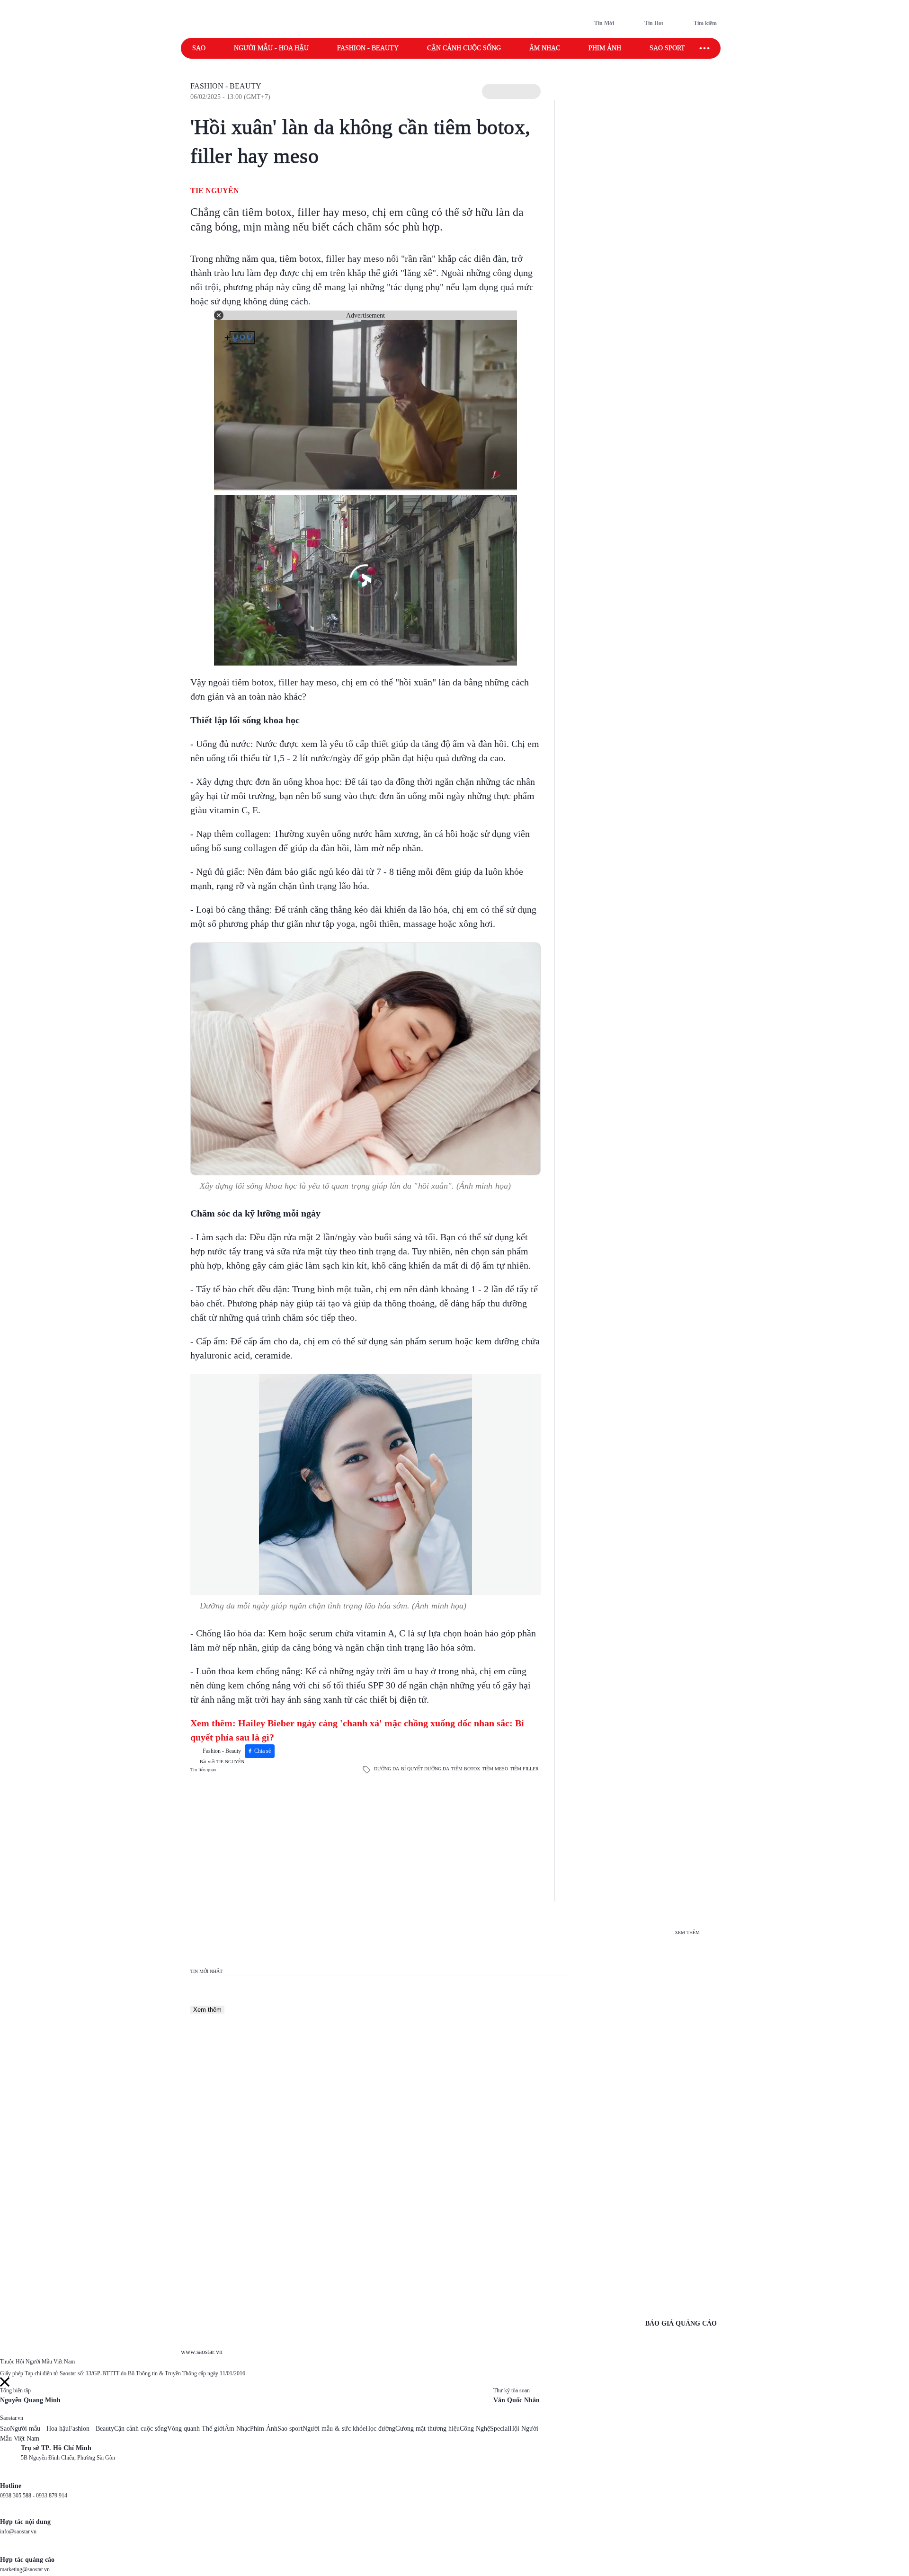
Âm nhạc (545, 48)
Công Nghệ (475, 2429)
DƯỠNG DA (387, 1769)
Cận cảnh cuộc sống (464, 48)
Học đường (380, 2429)
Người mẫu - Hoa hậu (271, 48)
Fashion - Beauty (368, 48)
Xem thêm (207, 2010)
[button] (511, 91)
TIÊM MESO (495, 1769)
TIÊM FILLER (524, 1769)
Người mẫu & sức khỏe (334, 2429)
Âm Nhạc (237, 2429)
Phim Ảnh (264, 2429)
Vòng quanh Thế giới (196, 2429)
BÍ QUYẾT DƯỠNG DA (425, 1769)
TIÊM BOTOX (466, 1769)
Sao (199, 48)
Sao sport (667, 48)
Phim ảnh (605, 48)
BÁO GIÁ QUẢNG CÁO (681, 2323)
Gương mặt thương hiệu (428, 2429)
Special (500, 2429)
